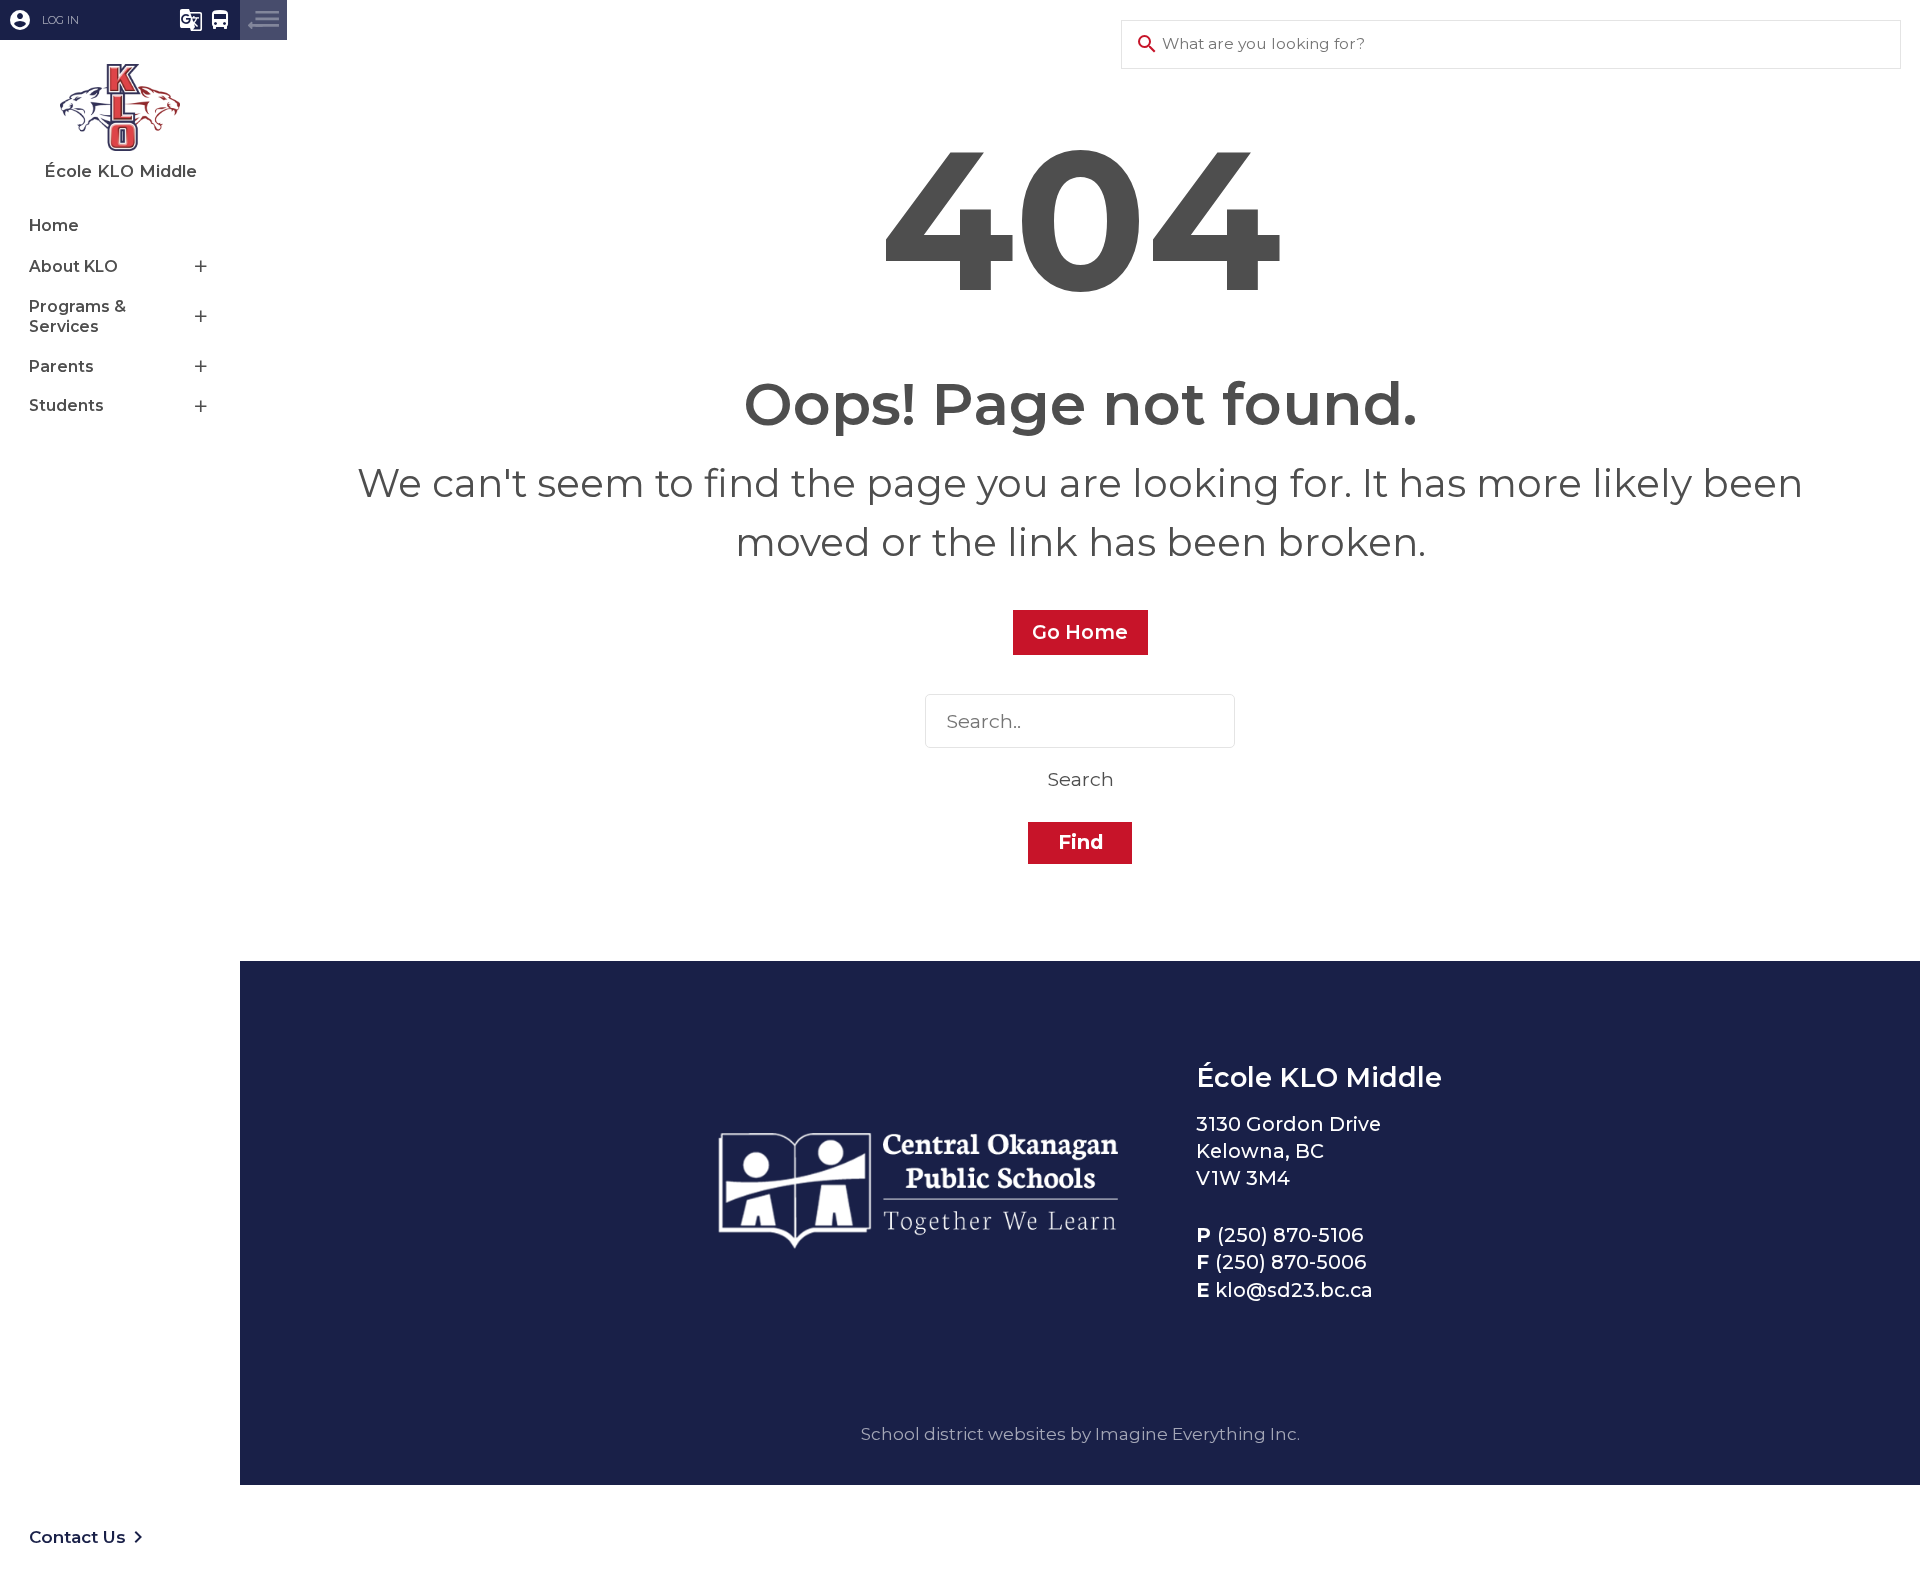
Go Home (1080, 632)
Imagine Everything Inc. (1197, 1433)
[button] (75, 20)
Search (1080, 779)
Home (54, 225)
